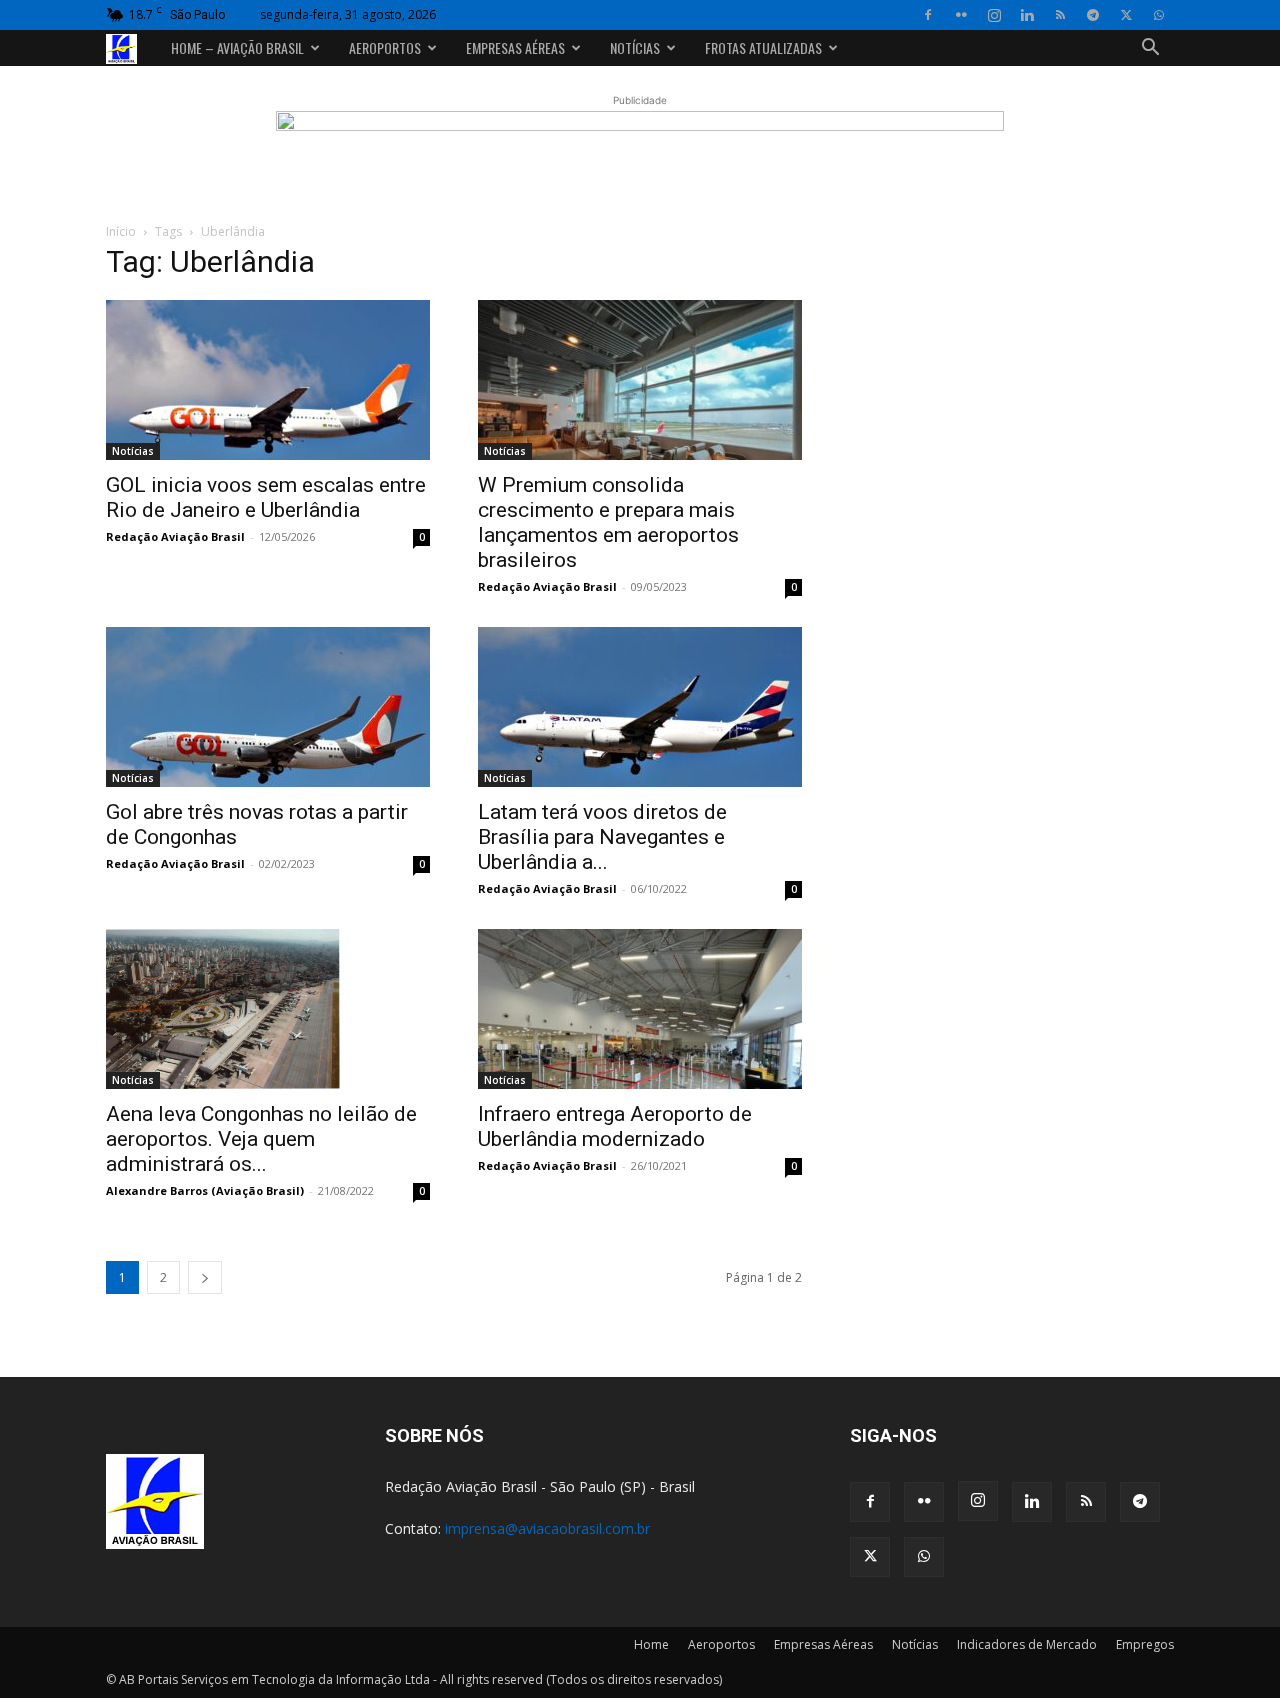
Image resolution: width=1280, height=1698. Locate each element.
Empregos (1145, 1644)
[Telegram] (1093, 15)
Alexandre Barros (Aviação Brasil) (205, 1190)
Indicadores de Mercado (1027, 1644)
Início (121, 231)
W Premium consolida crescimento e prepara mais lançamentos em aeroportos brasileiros (608, 522)
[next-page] (205, 1277)
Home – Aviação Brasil (237, 47)
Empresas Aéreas (515, 47)
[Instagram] (994, 15)
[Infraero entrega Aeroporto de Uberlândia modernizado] (640, 1009)
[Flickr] (961, 15)
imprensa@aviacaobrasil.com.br (547, 1528)
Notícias (635, 47)
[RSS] (1060, 15)
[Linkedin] (1027, 15)
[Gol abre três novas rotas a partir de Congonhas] (268, 707)
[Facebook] (928, 15)
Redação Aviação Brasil (175, 536)
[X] (1126, 15)
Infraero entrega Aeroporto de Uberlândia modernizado (615, 1126)
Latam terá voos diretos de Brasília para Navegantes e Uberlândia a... (602, 837)
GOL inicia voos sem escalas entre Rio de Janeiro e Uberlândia (266, 497)
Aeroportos (385, 47)
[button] (1150, 49)
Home (651, 1644)
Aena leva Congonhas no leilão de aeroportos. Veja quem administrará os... (261, 1139)
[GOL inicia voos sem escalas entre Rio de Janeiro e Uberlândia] (268, 380)
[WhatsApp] (1159, 15)
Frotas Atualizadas (763, 47)
